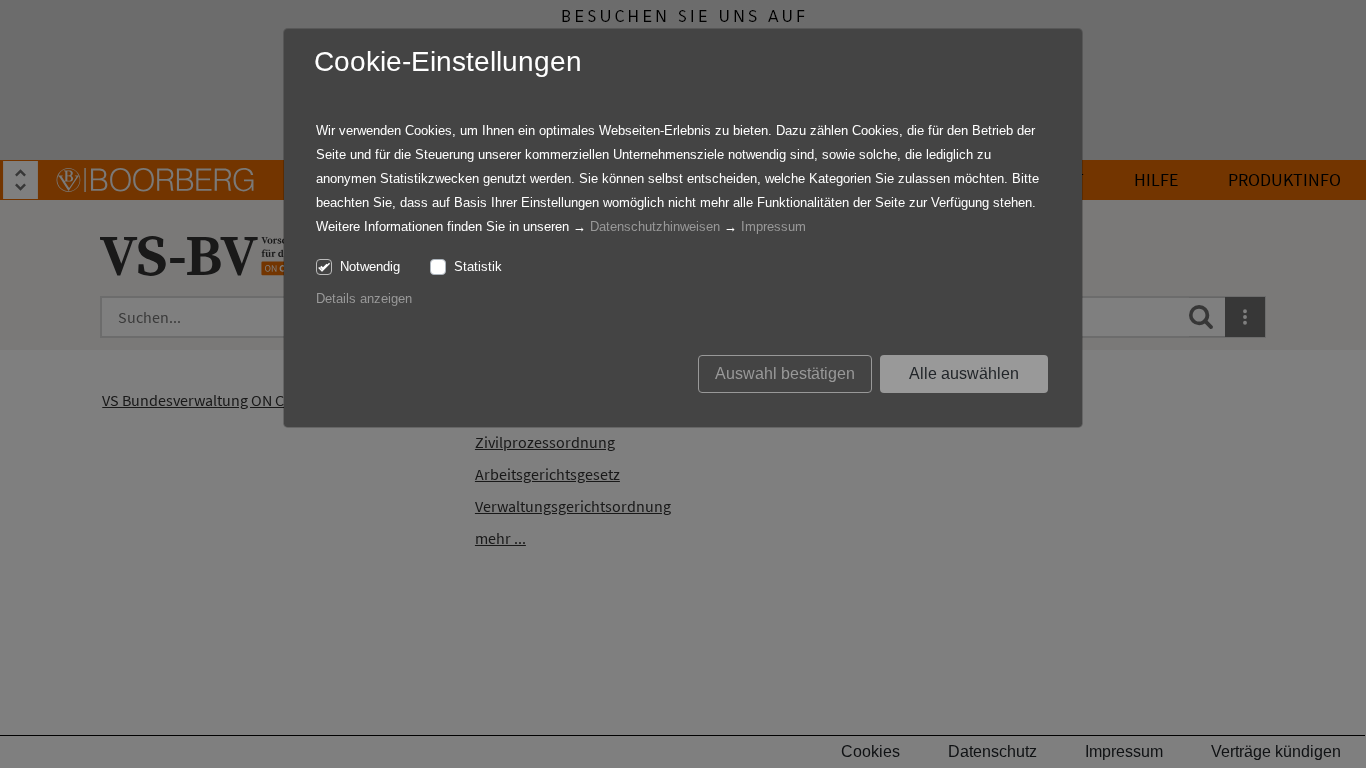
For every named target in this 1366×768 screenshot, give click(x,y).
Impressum (773, 226)
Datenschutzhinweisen (655, 226)
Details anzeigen (364, 298)
